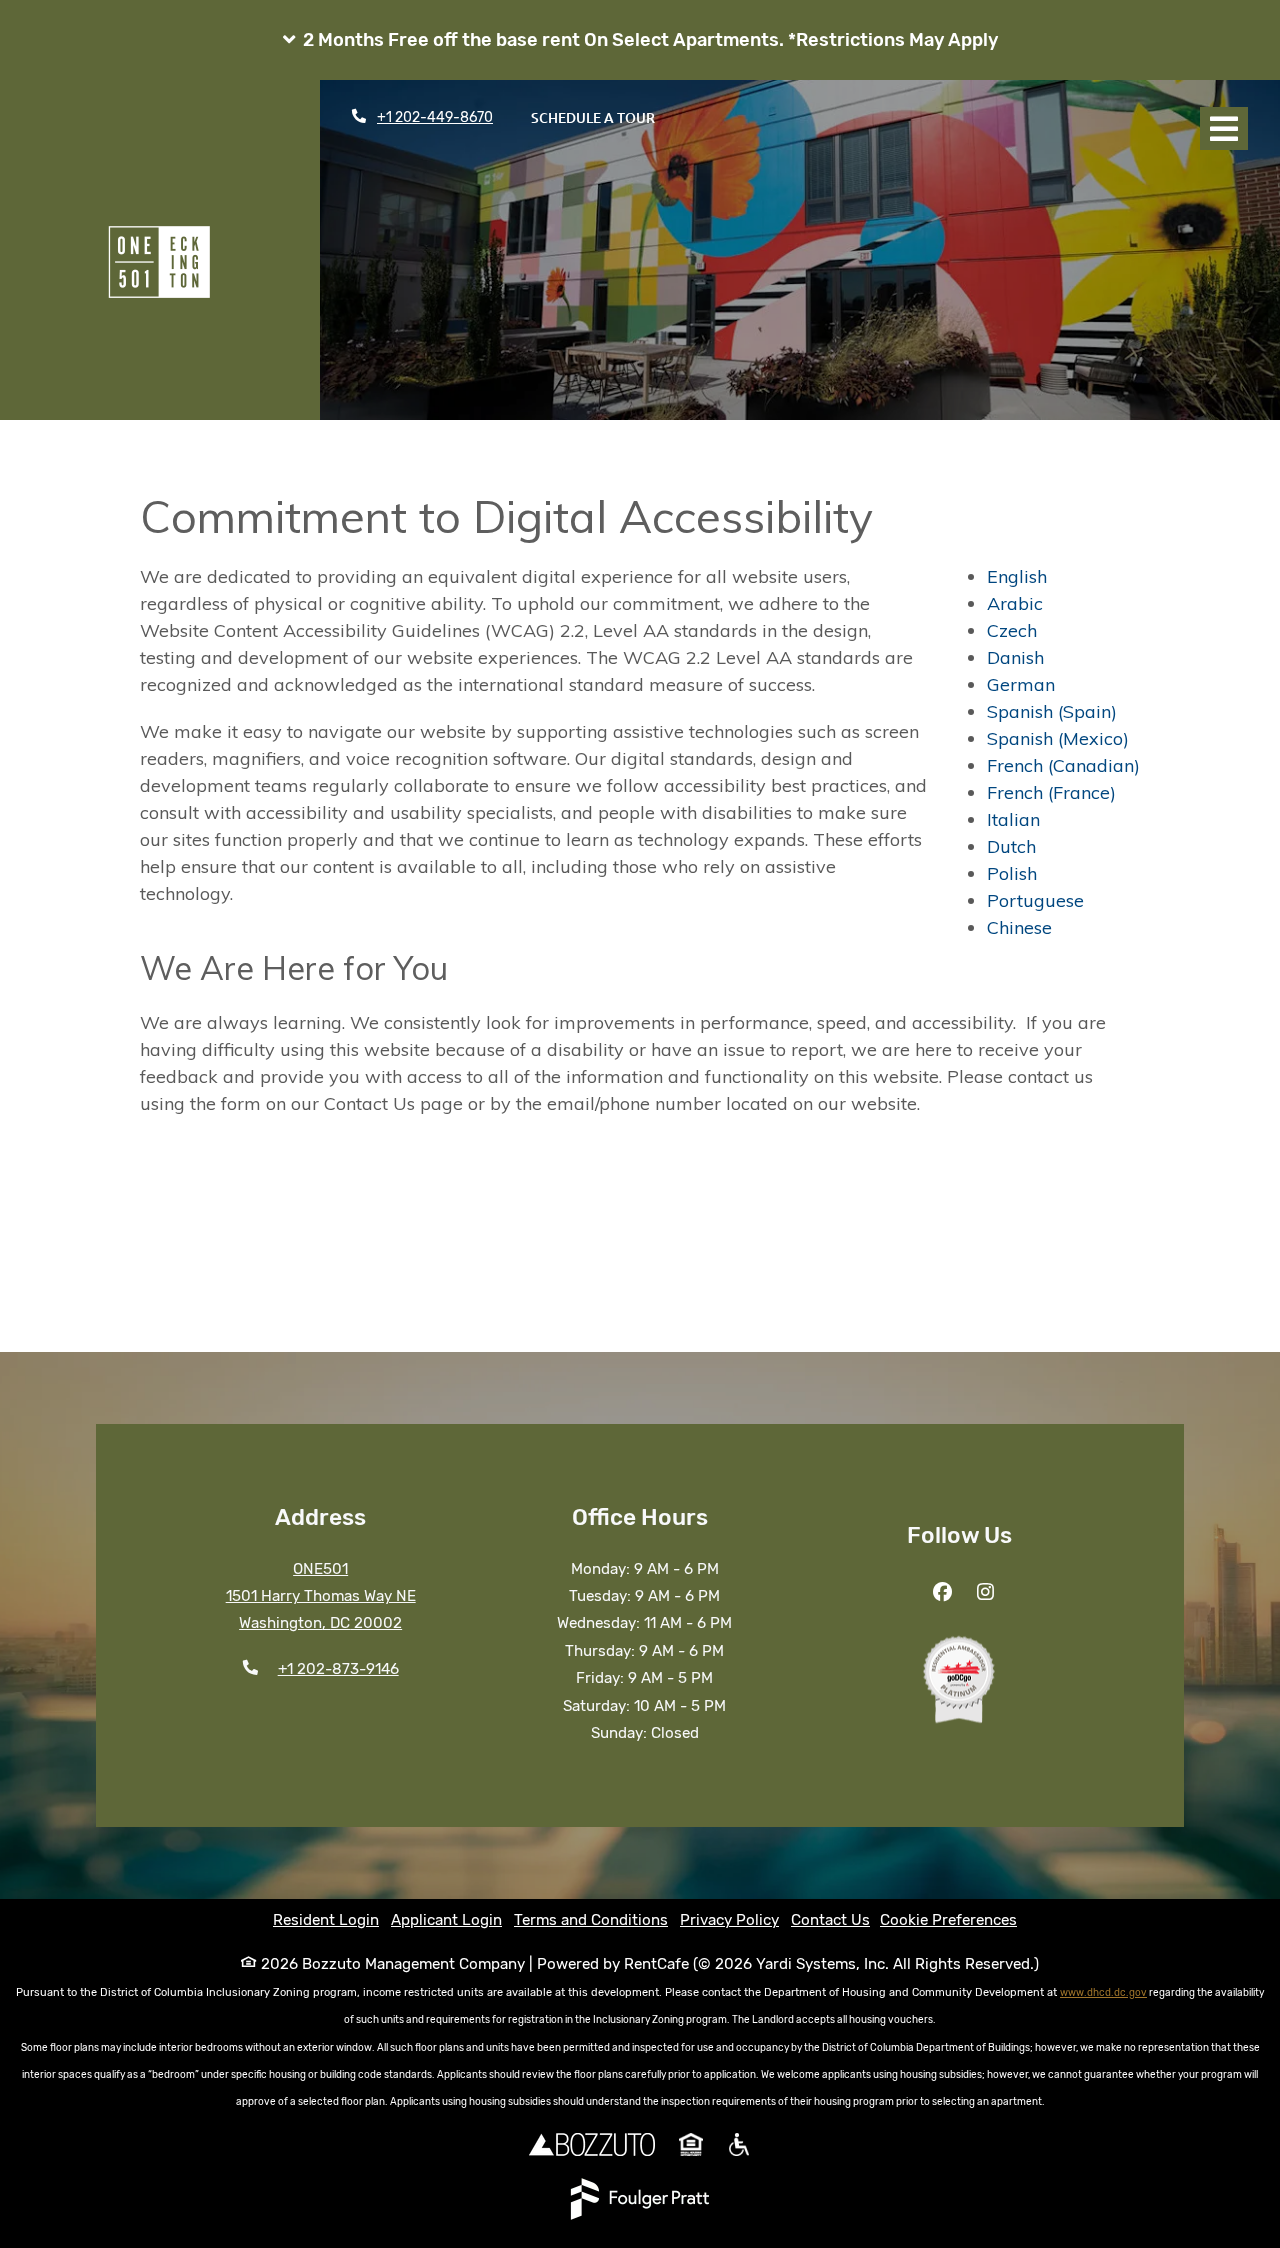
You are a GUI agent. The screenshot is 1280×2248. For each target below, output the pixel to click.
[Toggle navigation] (1224, 128)
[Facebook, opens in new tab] (943, 1593)
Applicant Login (446, 1919)
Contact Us (830, 1920)
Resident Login (326, 1919)
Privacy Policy (729, 1919)
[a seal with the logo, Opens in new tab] (959, 1679)
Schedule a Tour (604, 117)
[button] (640, 40)
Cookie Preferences (948, 1920)
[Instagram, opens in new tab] (986, 1593)
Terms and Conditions (591, 1920)
